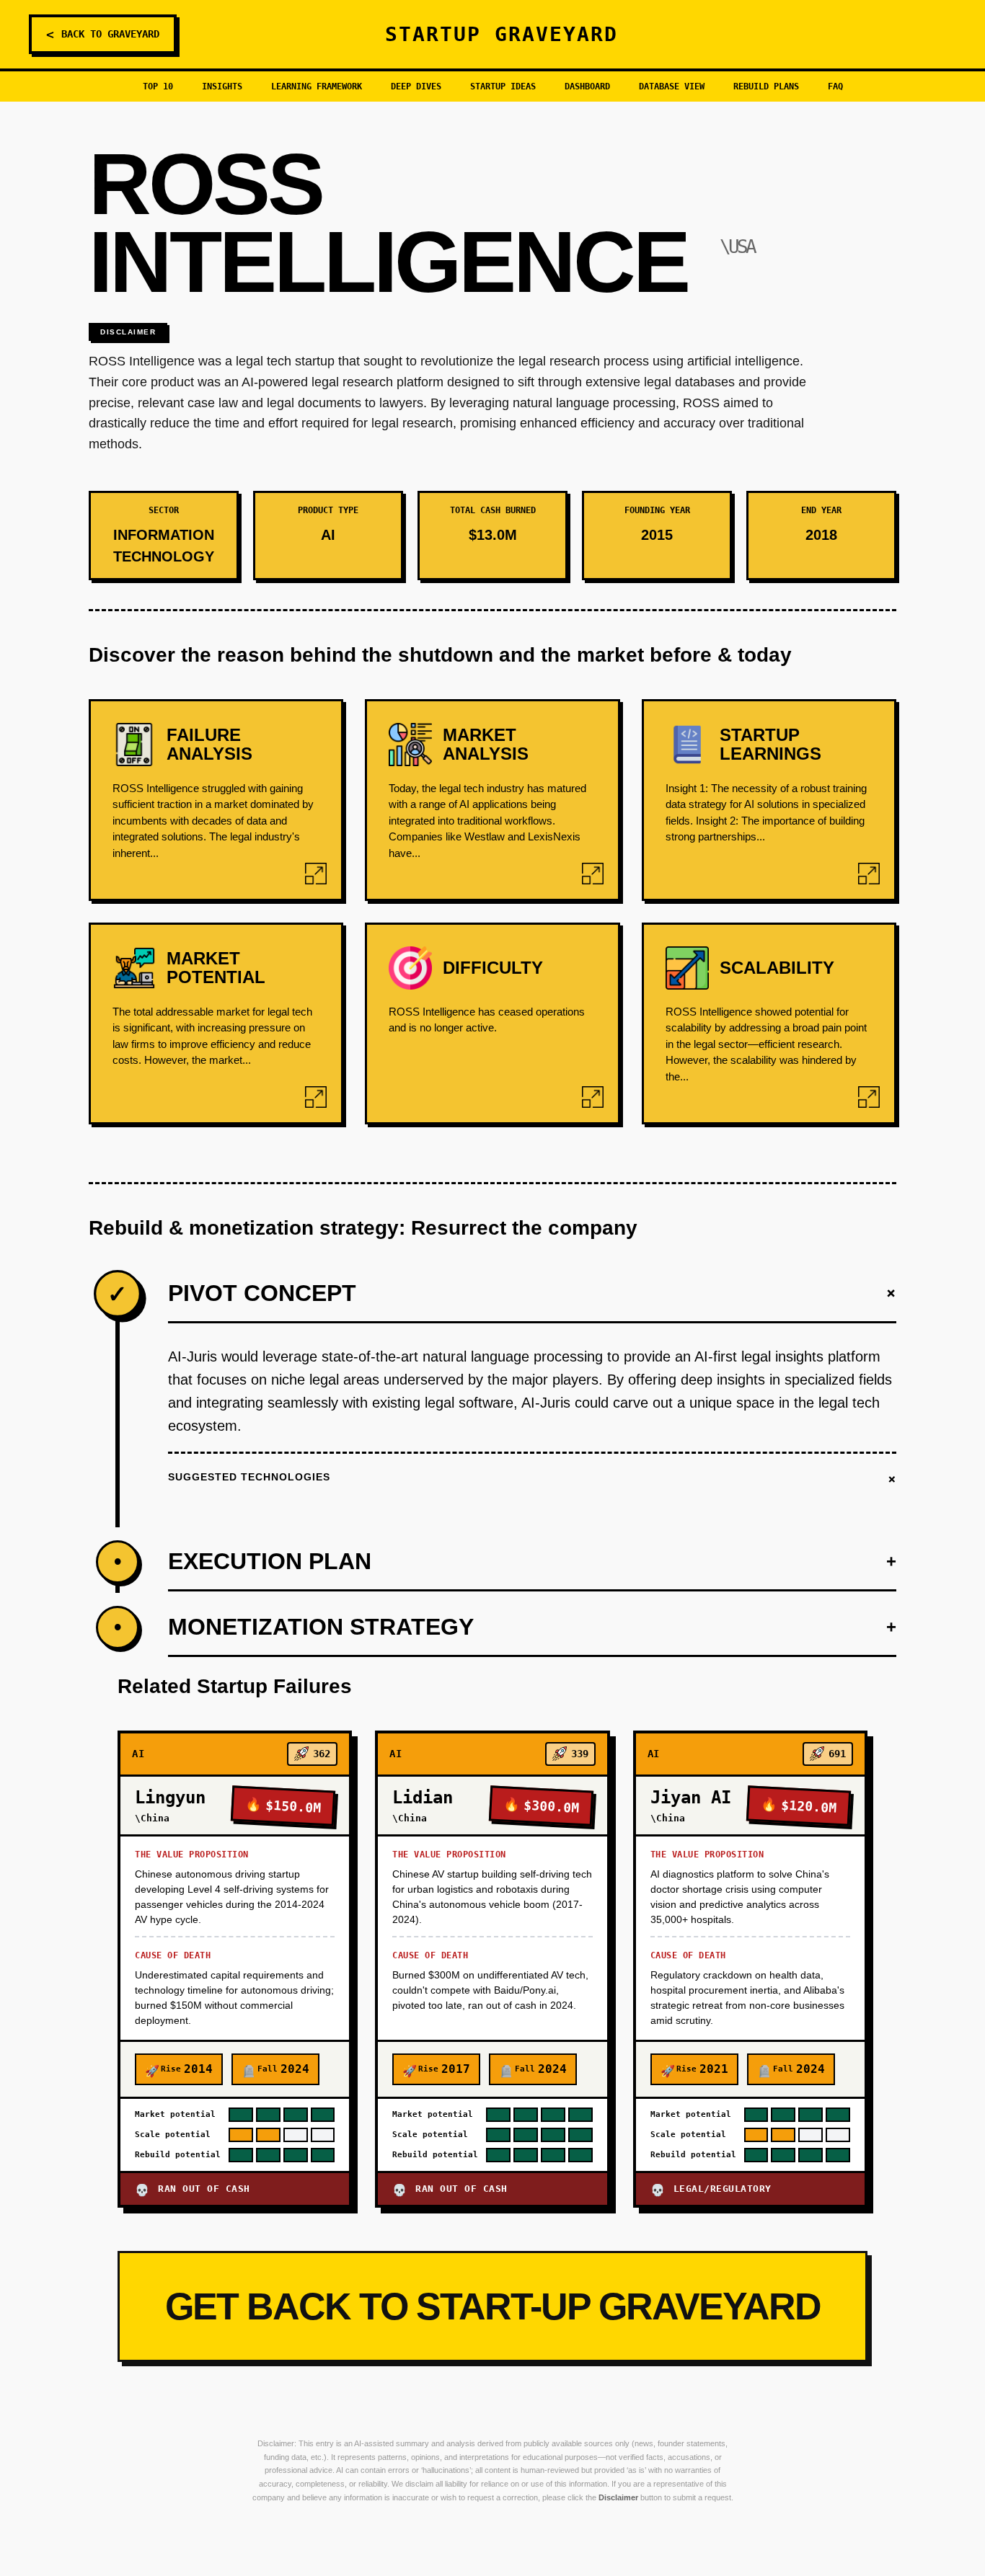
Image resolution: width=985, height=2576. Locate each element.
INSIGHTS (222, 86)
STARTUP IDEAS (503, 86)
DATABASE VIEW (672, 86)
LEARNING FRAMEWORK (317, 86)
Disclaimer (128, 332)
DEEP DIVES (416, 86)
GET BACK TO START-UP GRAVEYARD (493, 2306)
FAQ (835, 86)
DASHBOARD (587, 86)
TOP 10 (158, 86)
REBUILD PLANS (766, 86)
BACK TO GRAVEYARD (103, 34)
